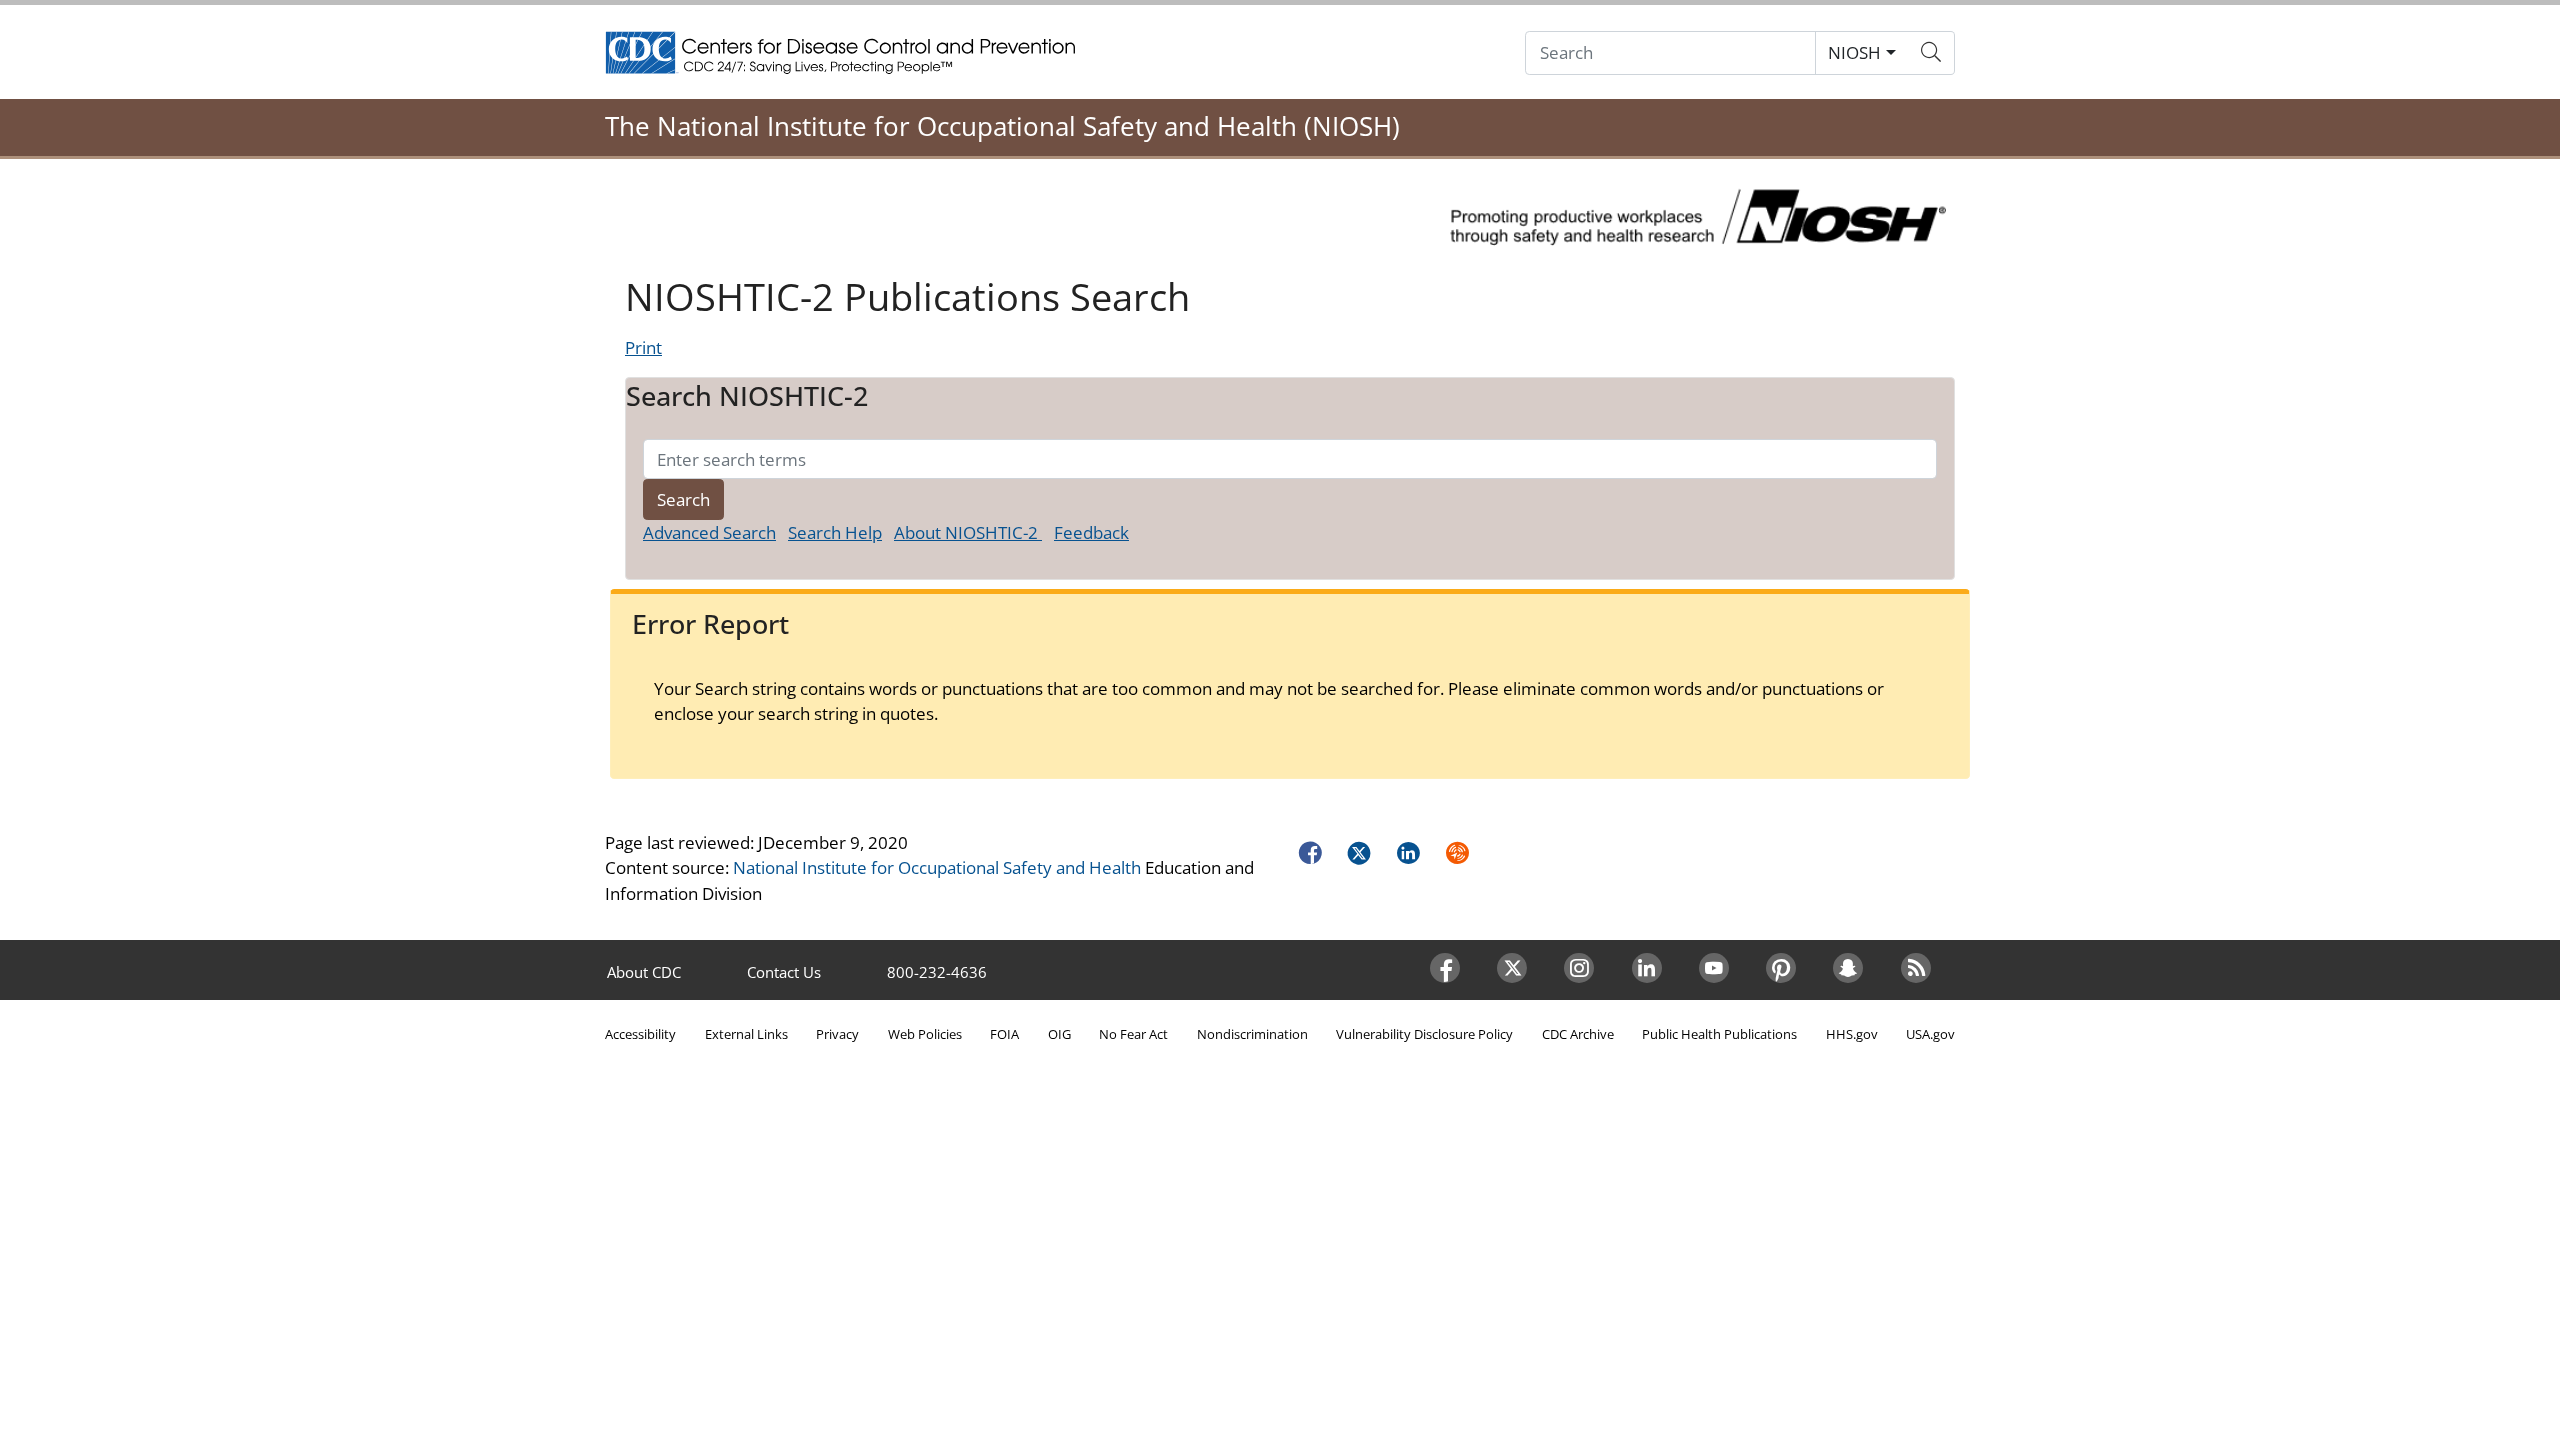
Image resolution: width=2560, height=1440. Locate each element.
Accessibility (640, 1034)
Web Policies (925, 1034)
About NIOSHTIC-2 (968, 532)
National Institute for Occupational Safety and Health (937, 867)
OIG (1059, 1034)
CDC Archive (1578, 1034)
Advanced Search (709, 532)
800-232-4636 (937, 972)
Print (643, 347)
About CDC (644, 972)
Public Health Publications (1719, 1034)
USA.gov (1930, 1034)
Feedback (1091, 532)
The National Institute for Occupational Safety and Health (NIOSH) (1002, 126)
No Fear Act (1133, 1034)
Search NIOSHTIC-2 (747, 395)
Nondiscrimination (1252, 1034)
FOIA (1004, 1034)
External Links (746, 1034)
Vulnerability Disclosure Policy (1424, 1034)
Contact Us (784, 972)
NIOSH (1854, 52)
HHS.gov (1852, 1034)
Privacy (837, 1034)
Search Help (835, 532)
